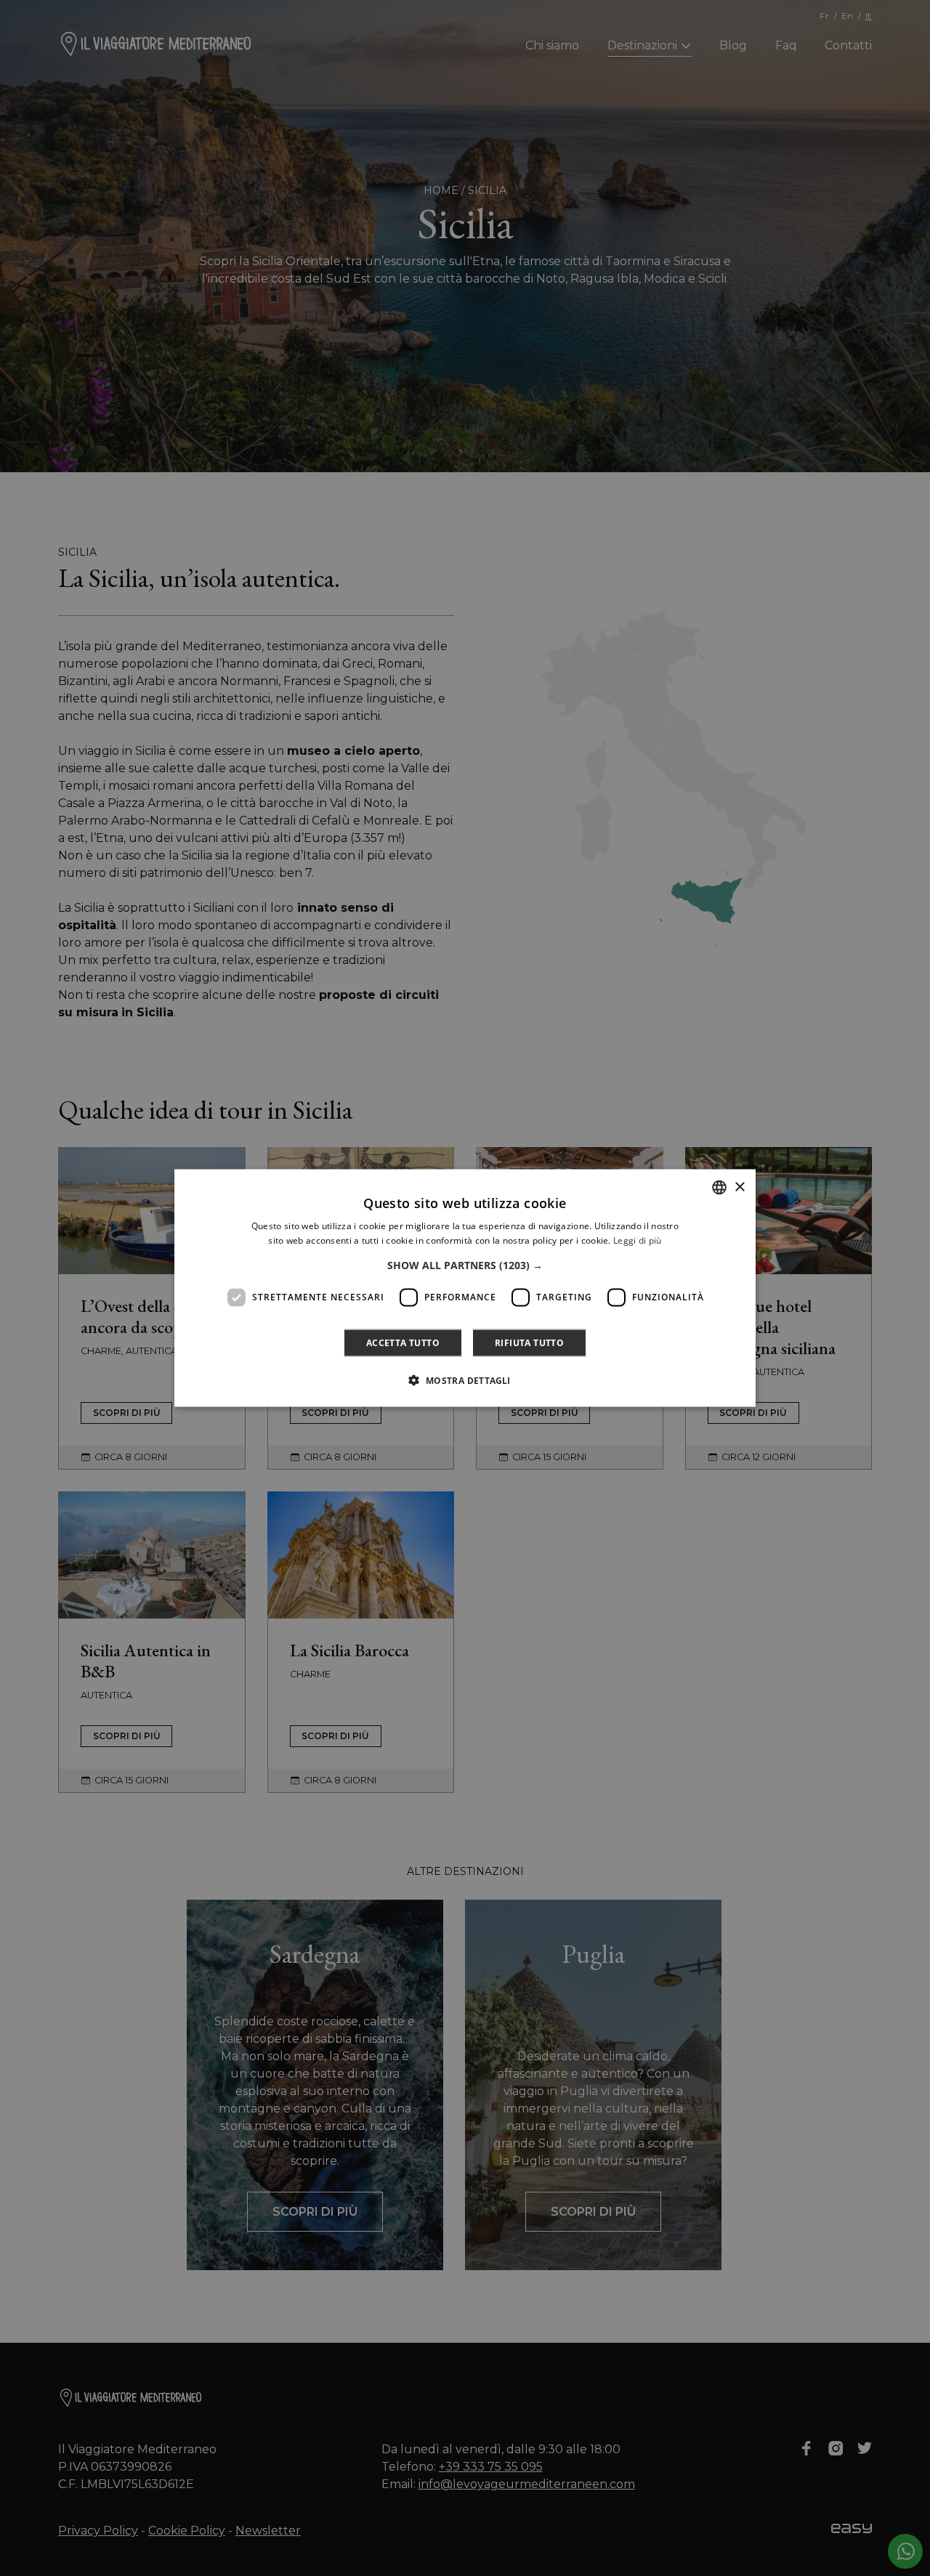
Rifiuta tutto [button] (529, 1342)
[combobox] (719, 1188)
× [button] (739, 1187)
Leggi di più (638, 1240)
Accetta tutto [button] (403, 1342)
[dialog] (465, 1288)
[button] (465, 1265)
